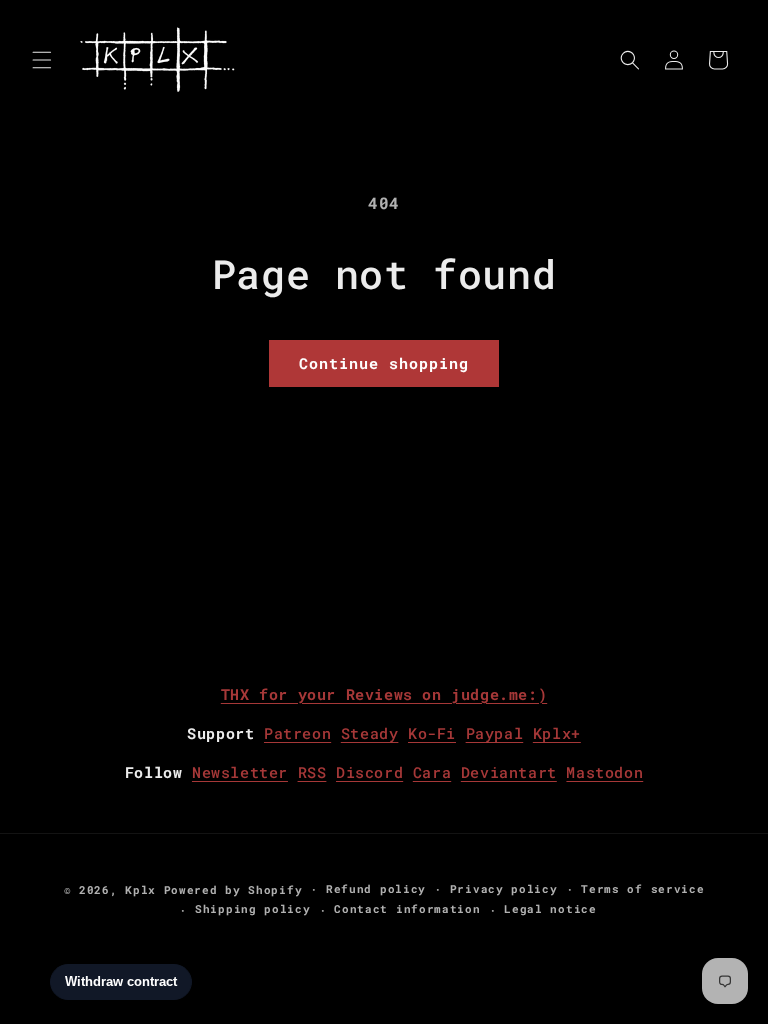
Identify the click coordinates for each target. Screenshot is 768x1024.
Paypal (495, 733)
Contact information (407, 908)
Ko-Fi (432, 733)
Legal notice (550, 908)
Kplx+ (557, 733)
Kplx (140, 889)
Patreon (297, 733)
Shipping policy (253, 908)
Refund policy (376, 888)
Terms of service (642, 888)
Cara (432, 772)
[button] (42, 60)
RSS (312, 772)
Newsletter (240, 772)
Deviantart (509, 772)
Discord (369, 772)
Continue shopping (384, 363)
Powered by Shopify (233, 889)
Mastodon (604, 772)
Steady (370, 733)
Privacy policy (504, 888)
